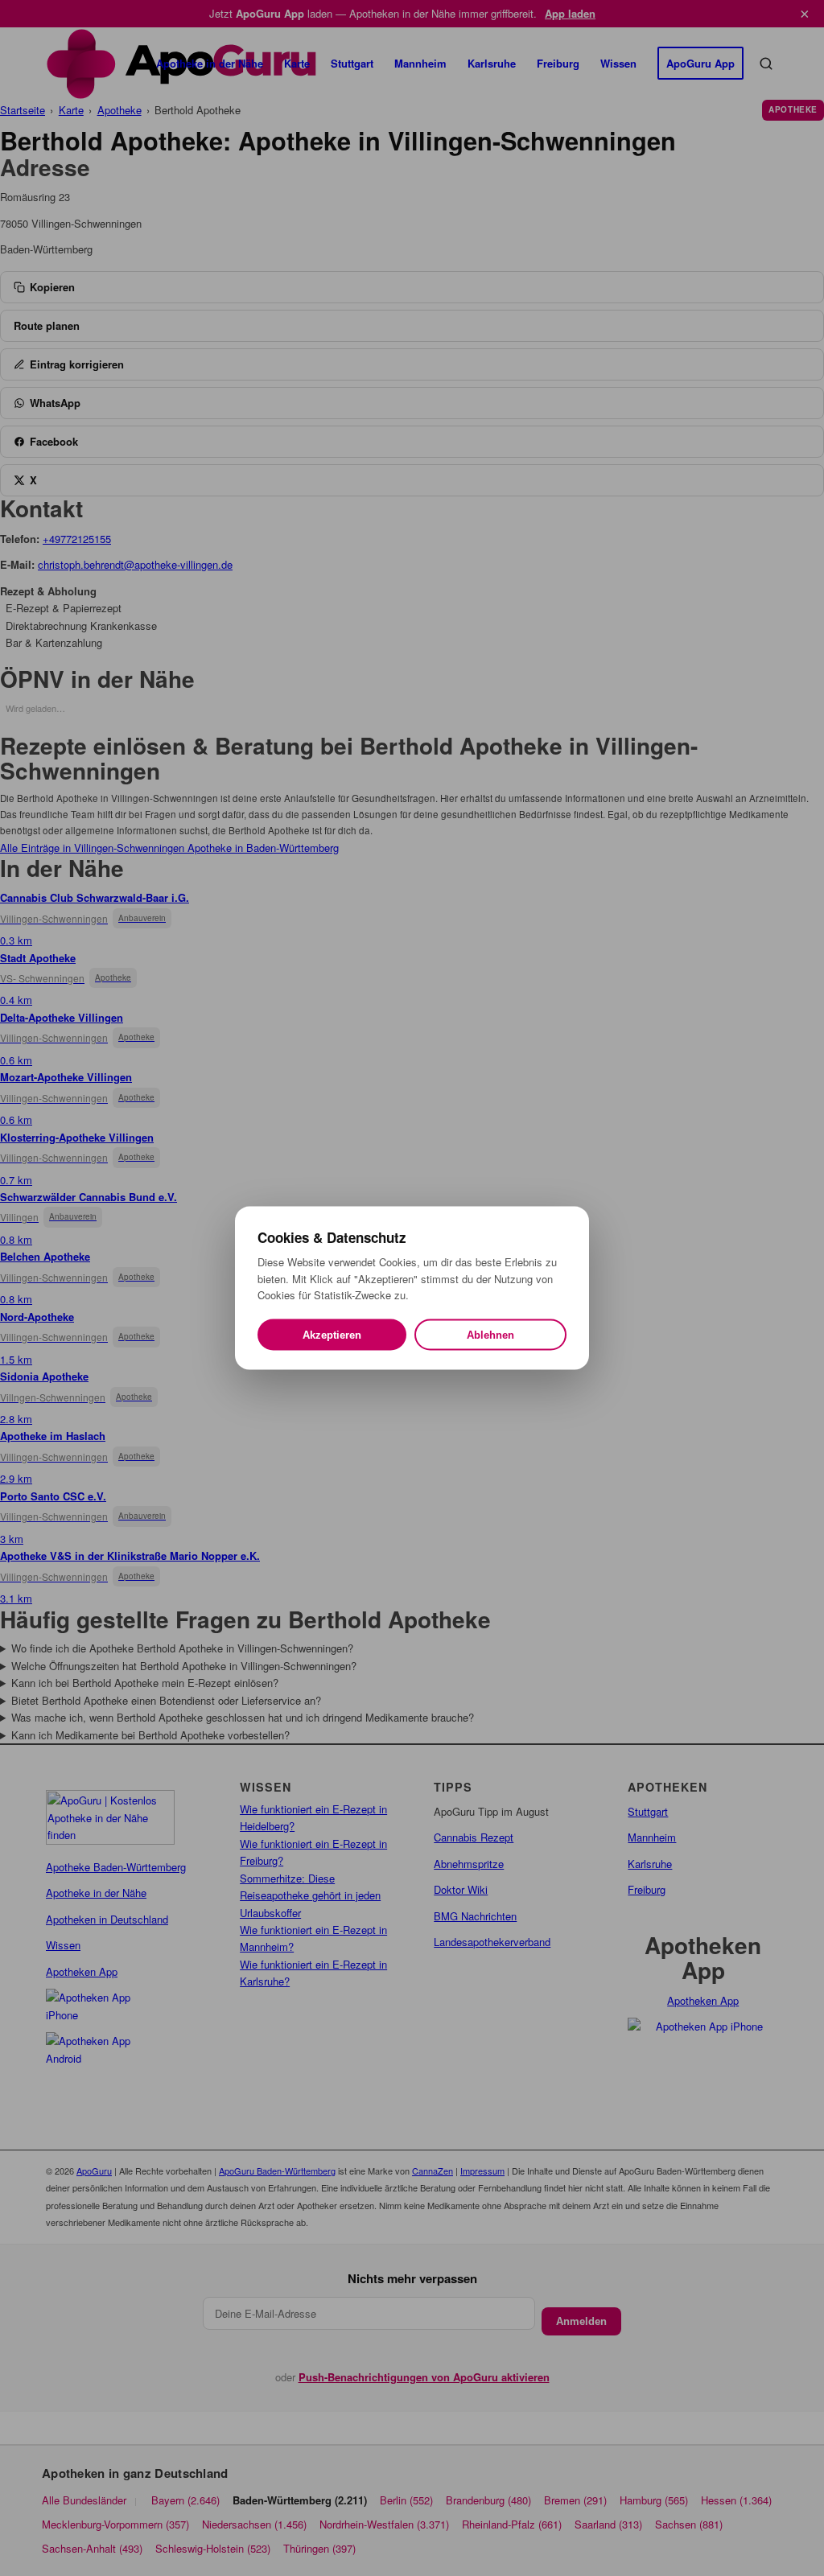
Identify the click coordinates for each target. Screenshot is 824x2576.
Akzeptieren (332, 1334)
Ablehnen (490, 1334)
